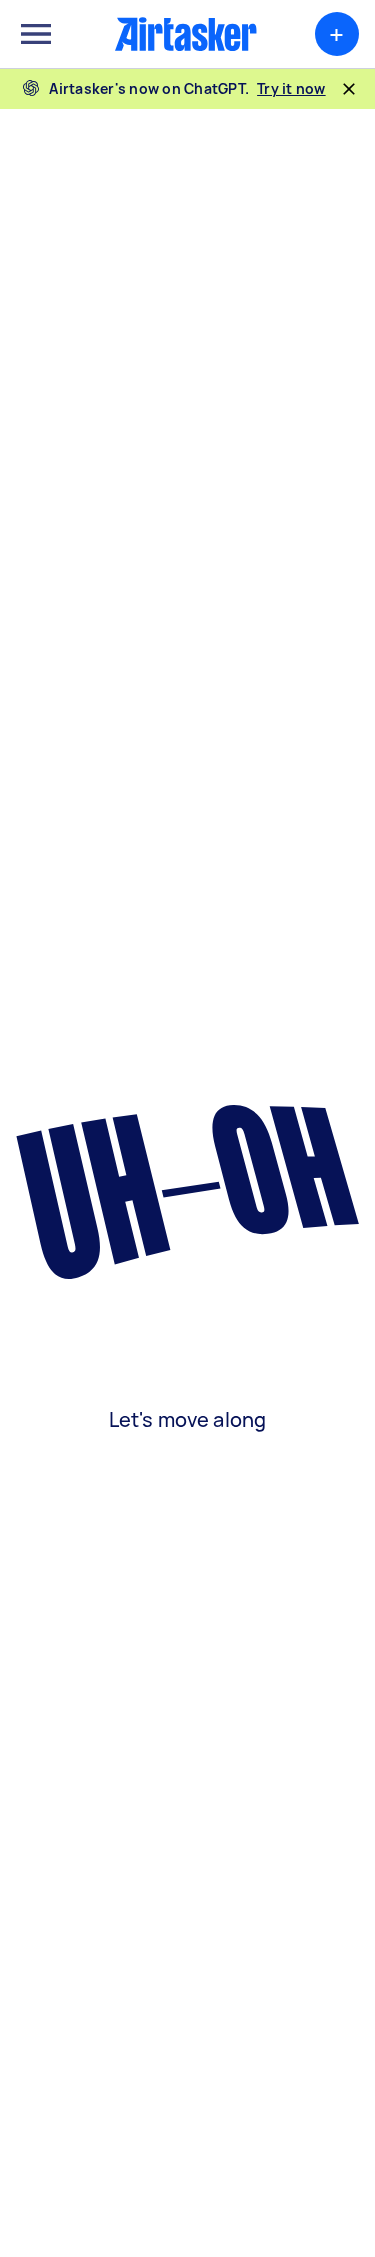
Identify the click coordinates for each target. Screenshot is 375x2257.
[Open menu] (36, 34)
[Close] (349, 89)
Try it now (291, 88)
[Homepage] (186, 34)
